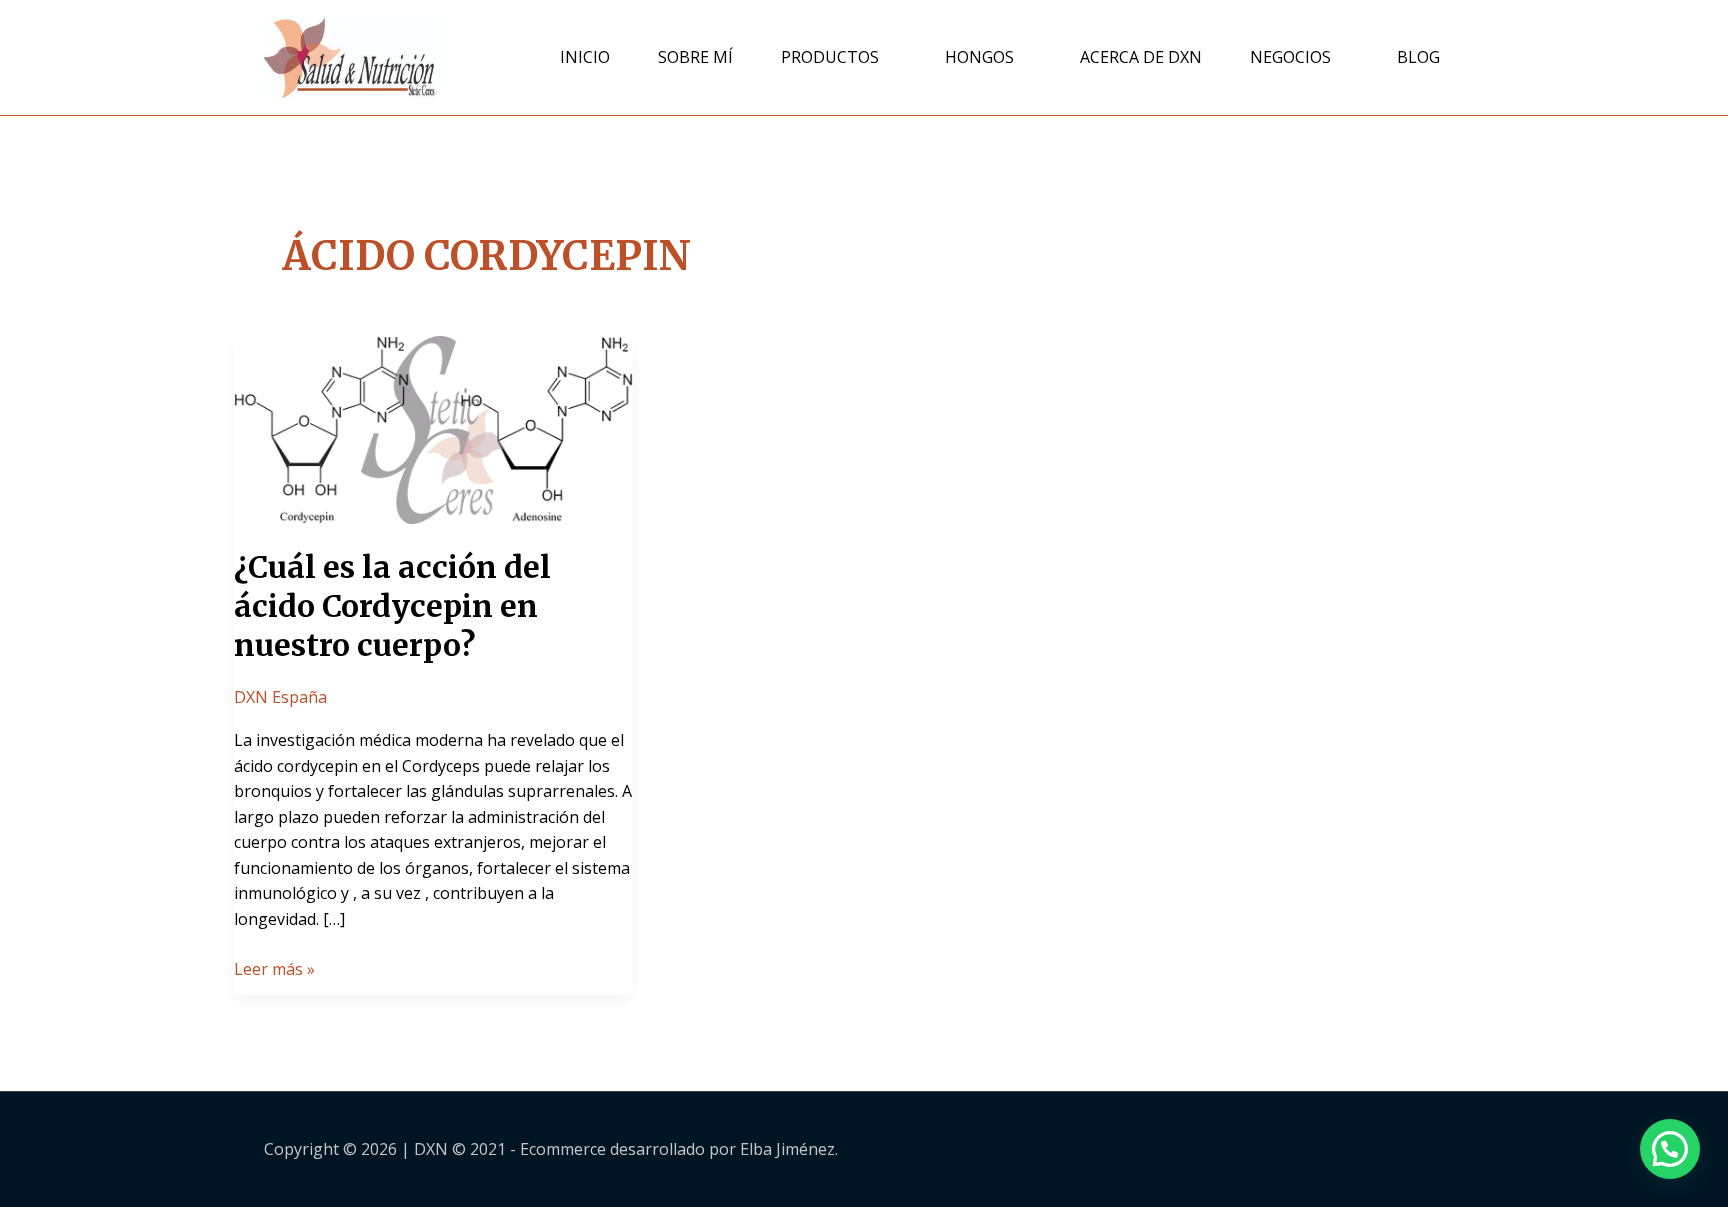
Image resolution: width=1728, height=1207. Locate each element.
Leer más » (274, 968)
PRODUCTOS (830, 57)
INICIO (585, 57)
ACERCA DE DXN (1141, 57)
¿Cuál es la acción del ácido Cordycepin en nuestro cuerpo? (392, 606)
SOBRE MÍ (695, 57)
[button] (1670, 1149)
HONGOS (979, 57)
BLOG (1418, 57)
